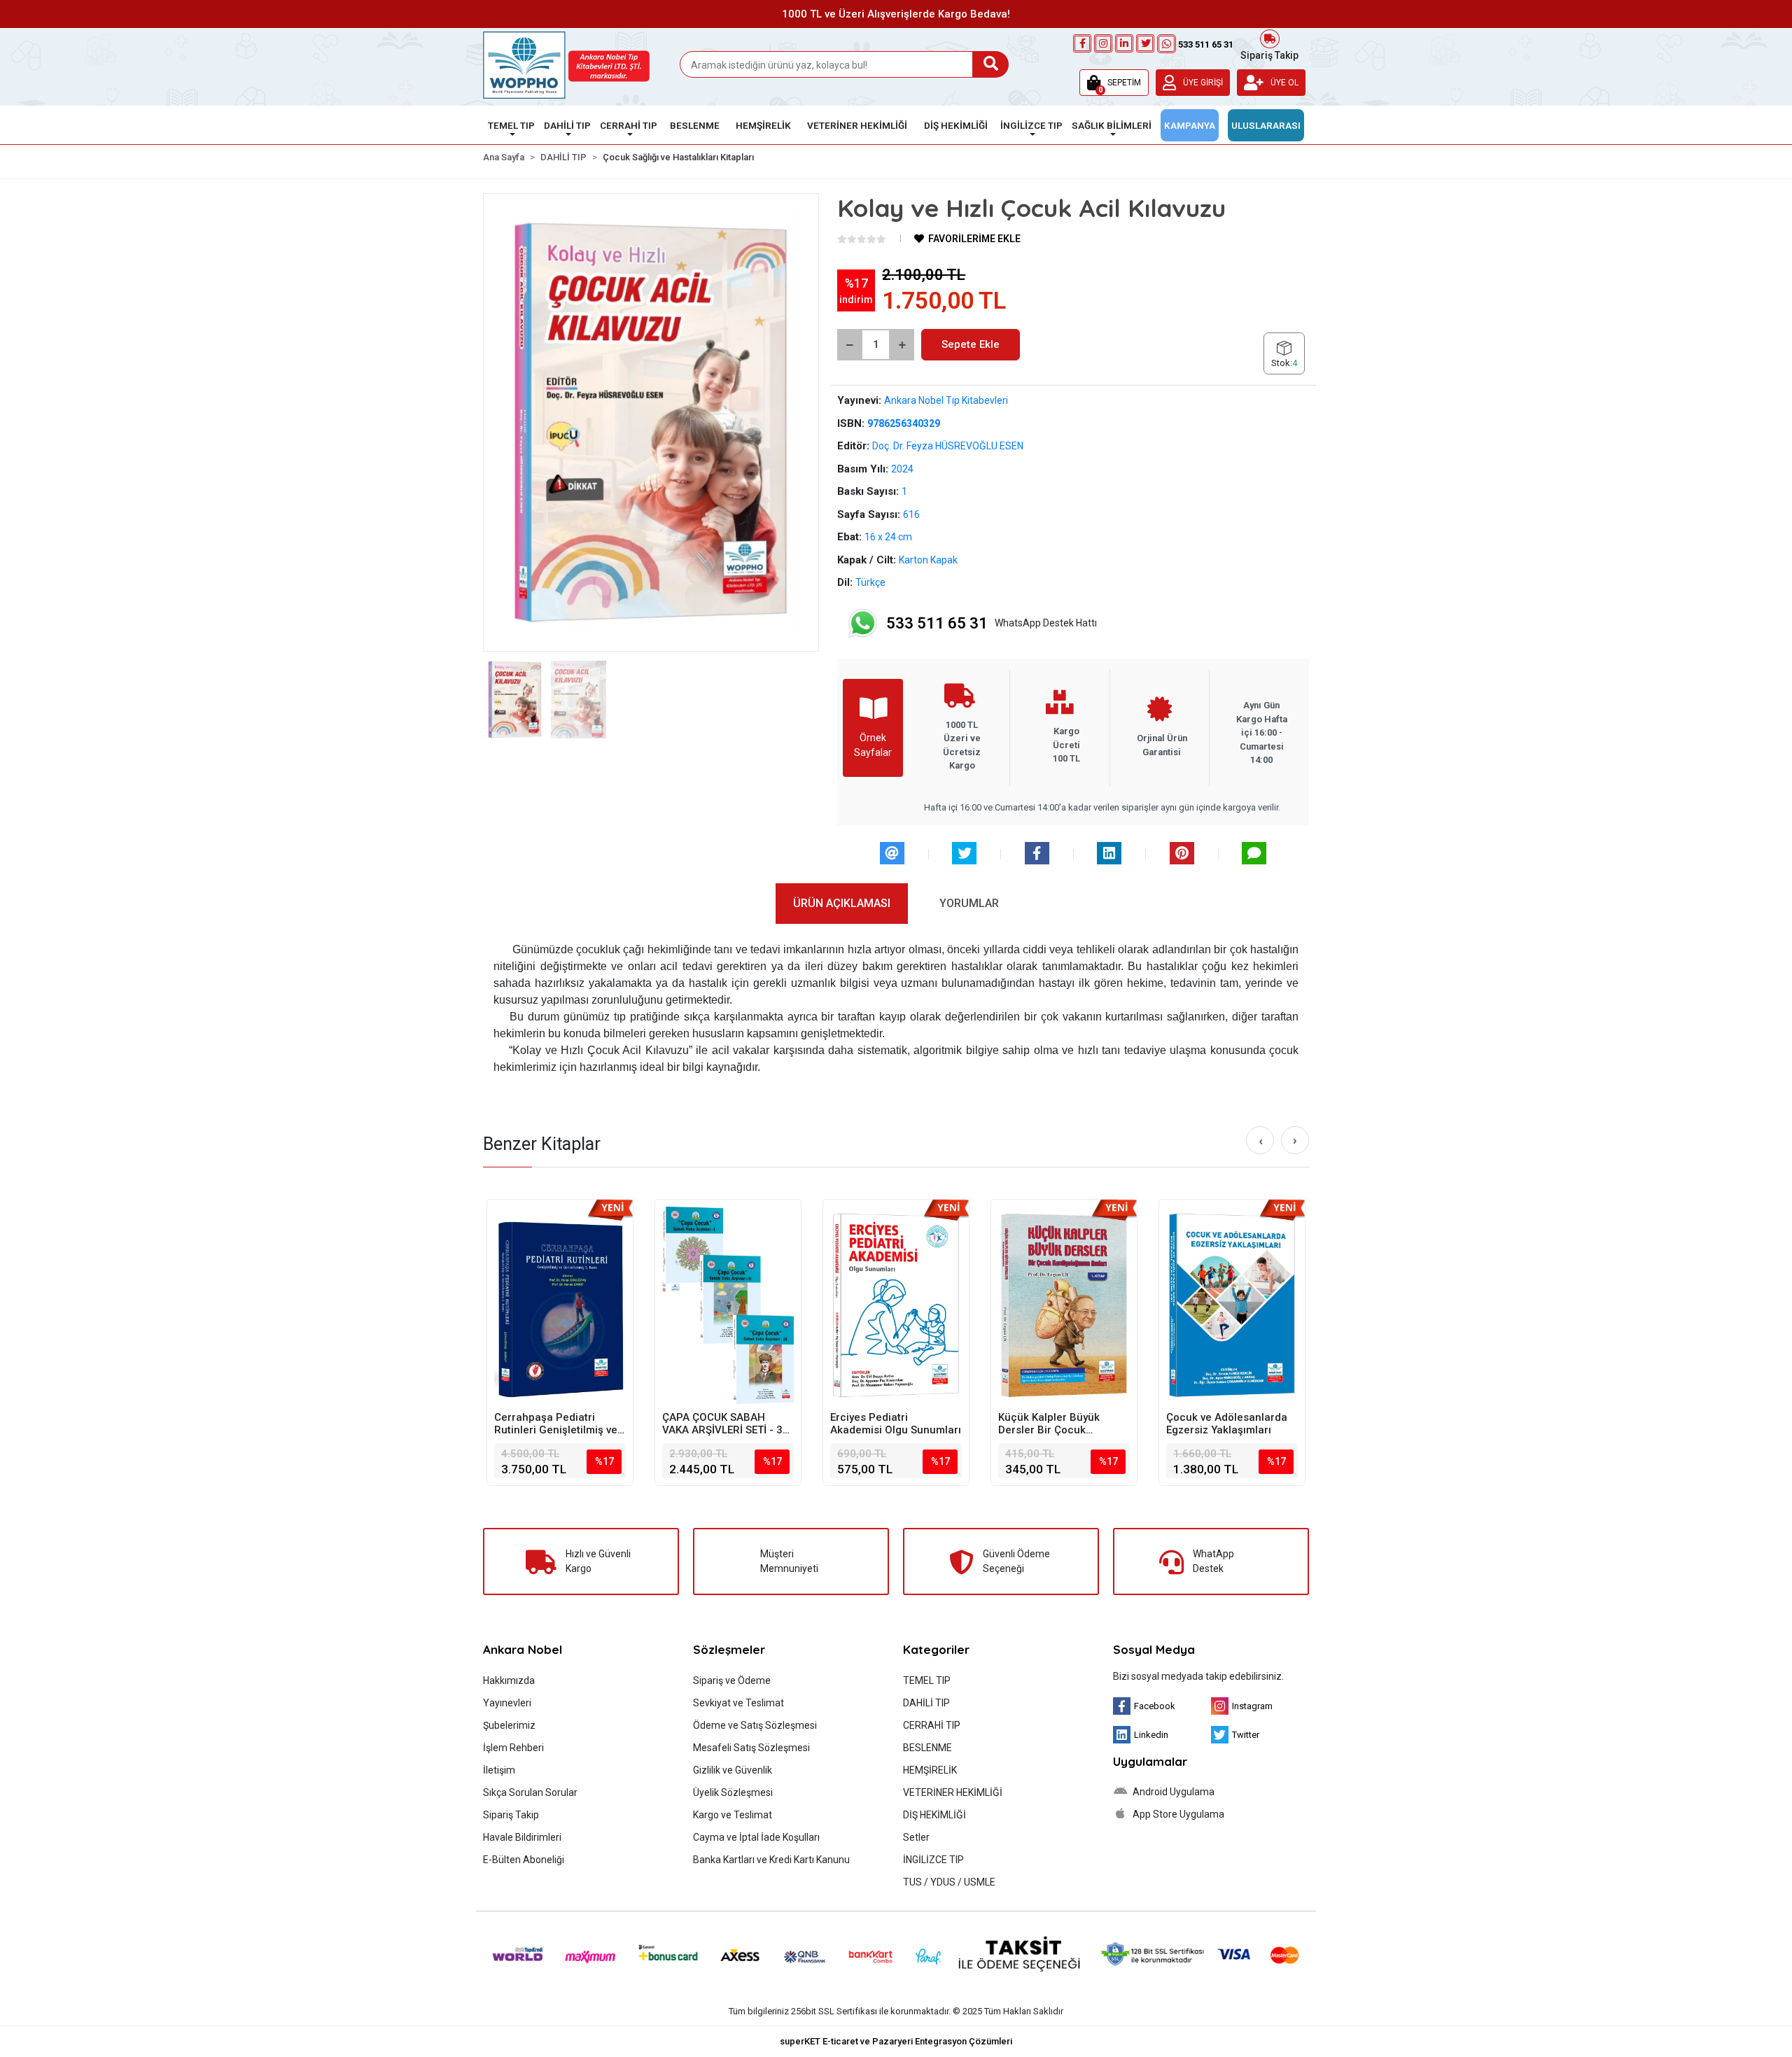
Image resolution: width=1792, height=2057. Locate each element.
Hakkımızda (509, 1680)
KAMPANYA (1190, 125)
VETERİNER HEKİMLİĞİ (953, 1792)
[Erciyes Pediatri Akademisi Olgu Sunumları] (896, 1305)
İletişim (499, 1770)
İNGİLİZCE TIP (933, 1860)
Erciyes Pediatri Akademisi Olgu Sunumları (896, 1424)
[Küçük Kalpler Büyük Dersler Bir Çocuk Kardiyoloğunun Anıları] (1064, 1305)
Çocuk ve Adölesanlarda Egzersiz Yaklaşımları (1227, 1424)
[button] (1114, 83)
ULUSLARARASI (1266, 125)
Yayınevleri (507, 1703)
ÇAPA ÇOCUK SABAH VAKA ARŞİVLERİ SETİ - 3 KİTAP (722, 1424)
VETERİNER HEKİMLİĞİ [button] (857, 125)
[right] (1295, 1140)
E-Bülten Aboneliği (524, 1860)
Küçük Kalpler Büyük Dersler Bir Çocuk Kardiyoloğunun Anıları (1055, 1424)
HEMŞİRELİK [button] (763, 125)
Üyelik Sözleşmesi (733, 1792)
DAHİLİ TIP (926, 1703)
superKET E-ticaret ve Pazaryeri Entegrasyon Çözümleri (896, 2041)
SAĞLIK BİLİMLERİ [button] (1112, 125)
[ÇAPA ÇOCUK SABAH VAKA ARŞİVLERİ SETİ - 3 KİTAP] (728, 1305)
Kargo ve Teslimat (733, 1815)
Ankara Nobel (523, 1649)
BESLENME (927, 1748)
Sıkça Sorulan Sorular (530, 1792)
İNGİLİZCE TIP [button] (1031, 125)
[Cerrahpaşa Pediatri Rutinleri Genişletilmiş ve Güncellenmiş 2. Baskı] (560, 1305)
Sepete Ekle (971, 344)
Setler (916, 1837)
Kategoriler (936, 1649)
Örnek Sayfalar (873, 745)
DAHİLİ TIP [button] (567, 125)
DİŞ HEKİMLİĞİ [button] (956, 125)
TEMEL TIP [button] (511, 125)
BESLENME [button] (695, 125)
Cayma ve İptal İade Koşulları (756, 1837)
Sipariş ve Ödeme (732, 1680)
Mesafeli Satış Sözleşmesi (751, 1748)
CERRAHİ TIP (932, 1725)
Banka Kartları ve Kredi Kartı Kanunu (771, 1860)
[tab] (842, 904)
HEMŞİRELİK (930, 1770)
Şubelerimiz (509, 1725)
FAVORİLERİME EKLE (973, 239)
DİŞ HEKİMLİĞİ (934, 1815)
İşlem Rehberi (513, 1748)
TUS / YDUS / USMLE (949, 1882)
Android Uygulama (1172, 1792)
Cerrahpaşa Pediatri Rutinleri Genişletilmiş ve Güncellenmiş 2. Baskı (556, 1424)
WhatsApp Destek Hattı (992, 623)
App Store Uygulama (1177, 1814)
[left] (1261, 1141)
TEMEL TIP (927, 1680)
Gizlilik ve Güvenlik (733, 1770)
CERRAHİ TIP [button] (629, 125)
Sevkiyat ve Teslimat (738, 1703)
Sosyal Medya (1154, 1649)
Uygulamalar (1150, 1761)
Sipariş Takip (1269, 54)
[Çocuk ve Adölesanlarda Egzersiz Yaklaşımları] (1232, 1305)
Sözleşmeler (729, 1649)
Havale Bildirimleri (522, 1837)
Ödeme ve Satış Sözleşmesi (755, 1725)
